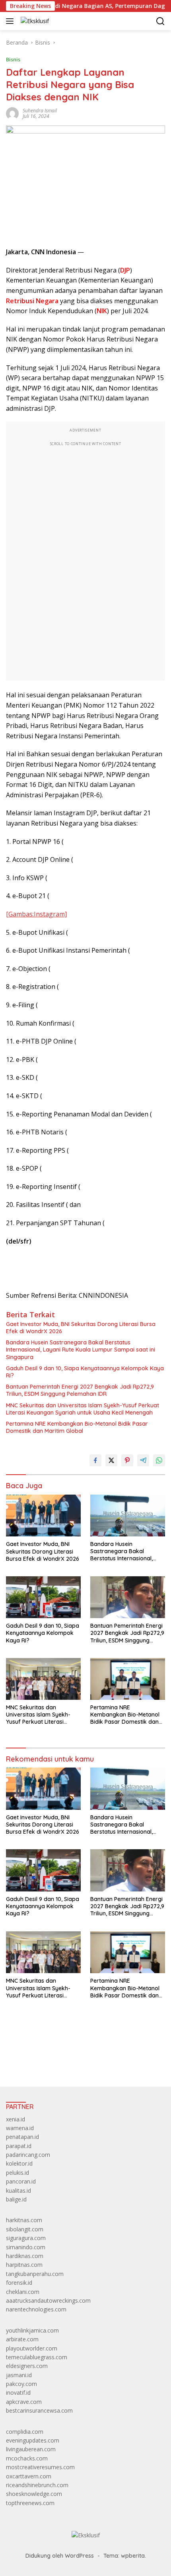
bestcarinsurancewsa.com (39, 2410)
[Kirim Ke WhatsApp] (159, 1460)
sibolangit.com (25, 2229)
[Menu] (11, 21)
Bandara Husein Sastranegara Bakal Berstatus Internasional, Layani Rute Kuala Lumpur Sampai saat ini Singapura (81, 1350)
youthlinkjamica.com (32, 2330)
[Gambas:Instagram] (36, 914)
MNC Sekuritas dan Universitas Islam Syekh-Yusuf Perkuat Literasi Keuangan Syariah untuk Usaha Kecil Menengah (83, 1409)
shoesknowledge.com (34, 2494)
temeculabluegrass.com (37, 2357)
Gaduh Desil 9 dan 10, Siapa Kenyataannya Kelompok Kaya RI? (85, 1372)
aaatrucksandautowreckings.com (48, 2300)
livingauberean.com (31, 2449)
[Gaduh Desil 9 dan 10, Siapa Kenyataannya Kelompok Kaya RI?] (43, 1597)
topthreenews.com (30, 2503)
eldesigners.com (27, 2366)
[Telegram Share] (143, 1460)
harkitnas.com (24, 2220)
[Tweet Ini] (111, 1460)
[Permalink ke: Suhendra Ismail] (12, 113)
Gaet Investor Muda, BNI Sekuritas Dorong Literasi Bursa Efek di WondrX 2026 (81, 1328)
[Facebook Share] (95, 1460)
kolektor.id (19, 2163)
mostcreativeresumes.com (40, 2467)
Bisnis (13, 59)
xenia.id (16, 2119)
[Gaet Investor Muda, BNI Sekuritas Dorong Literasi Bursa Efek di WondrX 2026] (43, 1516)
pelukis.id (17, 2173)
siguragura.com (26, 2238)
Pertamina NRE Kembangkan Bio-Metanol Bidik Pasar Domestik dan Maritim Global (77, 1427)
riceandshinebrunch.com (37, 2485)
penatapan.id (22, 2137)
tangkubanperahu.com (35, 2274)
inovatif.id (18, 2393)
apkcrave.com (24, 2402)
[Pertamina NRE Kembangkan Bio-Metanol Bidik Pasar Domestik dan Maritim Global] (128, 1679)
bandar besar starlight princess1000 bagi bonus (67, 2062)
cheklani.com (23, 2292)
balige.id (16, 2199)
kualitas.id (18, 2190)
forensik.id (19, 2283)
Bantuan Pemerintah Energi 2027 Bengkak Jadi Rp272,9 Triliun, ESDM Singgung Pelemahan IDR (80, 1390)
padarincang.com (28, 2155)
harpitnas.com (24, 2265)
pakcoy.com (21, 2384)
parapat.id (19, 2146)
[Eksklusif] (34, 21)
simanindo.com (26, 2247)
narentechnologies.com (36, 2309)
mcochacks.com (27, 2458)
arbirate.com (22, 2339)
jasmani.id (19, 2375)
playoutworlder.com (32, 2348)
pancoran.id (21, 2181)
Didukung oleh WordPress (60, 2556)
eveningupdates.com (33, 2440)
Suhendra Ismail (40, 111)
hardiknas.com (25, 2256)
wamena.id (20, 2128)
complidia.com (25, 2432)
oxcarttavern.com (29, 2476)
